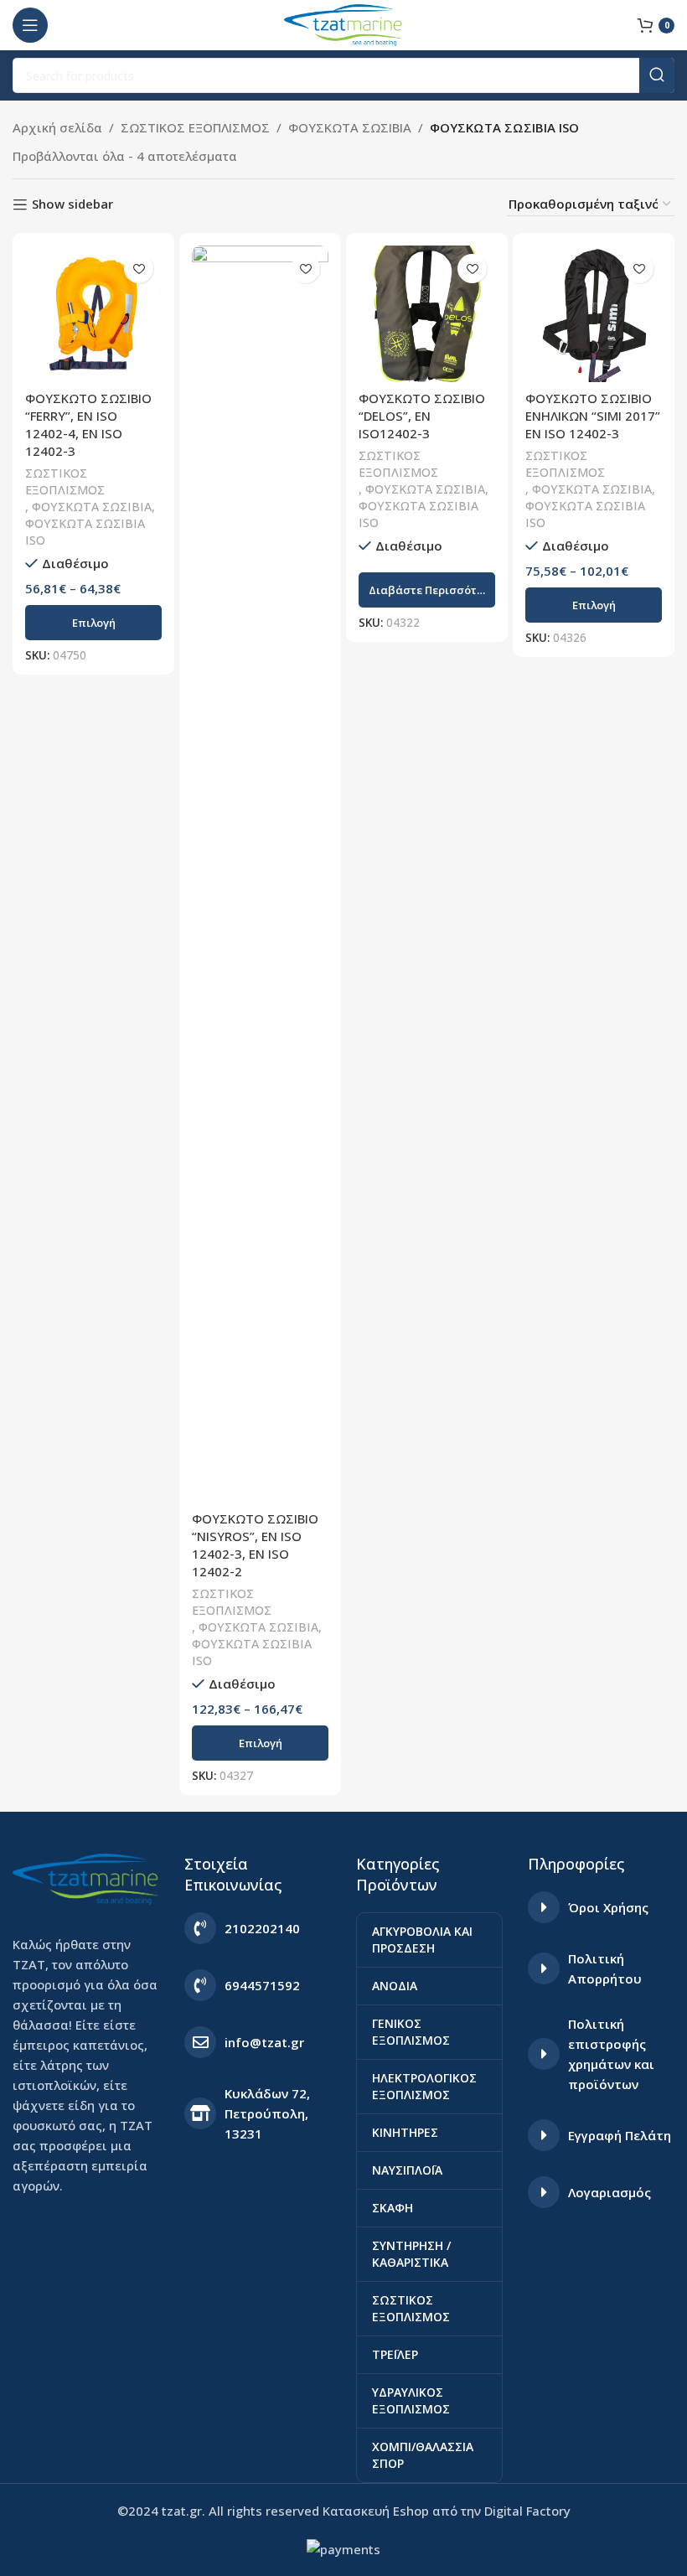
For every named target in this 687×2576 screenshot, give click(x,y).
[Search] (657, 75)
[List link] (258, 1928)
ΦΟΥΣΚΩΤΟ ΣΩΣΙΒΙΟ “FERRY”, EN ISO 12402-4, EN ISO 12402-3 (88, 424)
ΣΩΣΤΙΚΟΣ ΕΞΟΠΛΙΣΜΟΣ (195, 127)
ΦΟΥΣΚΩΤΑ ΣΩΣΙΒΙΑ (350, 127)
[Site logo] (344, 23)
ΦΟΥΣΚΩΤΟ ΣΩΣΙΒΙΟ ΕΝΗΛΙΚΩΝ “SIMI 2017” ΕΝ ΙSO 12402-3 (593, 416)
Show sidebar (72, 204)
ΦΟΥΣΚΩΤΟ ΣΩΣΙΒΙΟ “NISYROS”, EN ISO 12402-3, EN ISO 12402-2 (255, 1545)
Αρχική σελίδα (57, 127)
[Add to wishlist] (139, 269)
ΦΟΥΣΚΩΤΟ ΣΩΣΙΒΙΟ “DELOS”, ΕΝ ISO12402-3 (422, 416)
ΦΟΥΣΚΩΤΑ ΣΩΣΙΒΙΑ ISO (85, 532)
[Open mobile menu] (30, 25)
